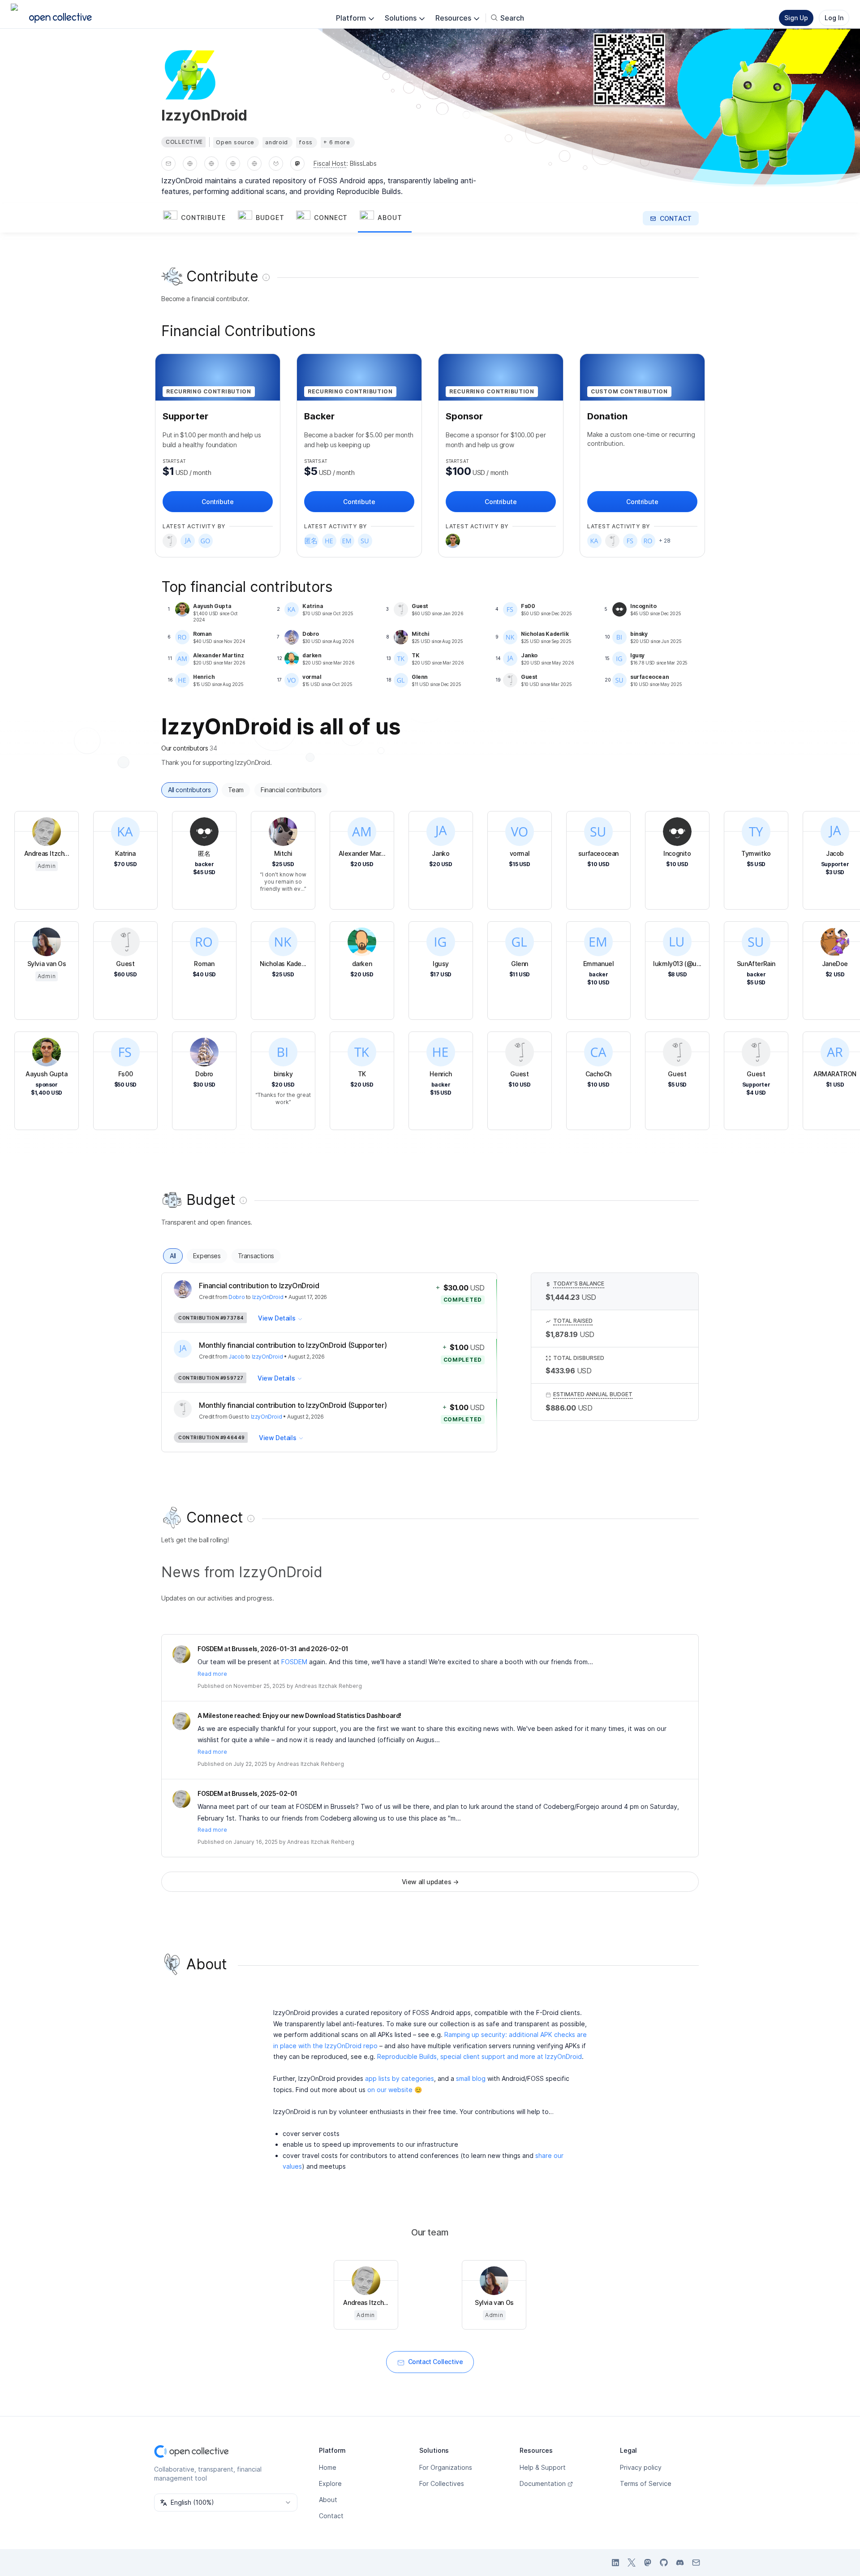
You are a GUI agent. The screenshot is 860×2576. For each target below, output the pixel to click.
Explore (330, 2483)
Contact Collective (436, 2362)
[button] (199, 218)
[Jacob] (188, 541)
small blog (471, 2078)
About (328, 2500)
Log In (834, 18)
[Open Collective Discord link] (680, 2563)
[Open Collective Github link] (664, 2563)
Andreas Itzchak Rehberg (328, 1686)
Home (328, 2467)
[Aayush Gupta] (453, 541)
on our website (390, 2090)
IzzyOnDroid (268, 1297)
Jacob (236, 1357)
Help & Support (543, 2467)
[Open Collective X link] (632, 2563)
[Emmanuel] (347, 541)
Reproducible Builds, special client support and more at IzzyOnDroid (479, 2056)
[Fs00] (630, 541)
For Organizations (446, 2467)
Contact (331, 2516)
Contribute (217, 502)
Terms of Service (646, 2483)
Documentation (543, 2483)
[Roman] (648, 541)
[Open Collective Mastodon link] (648, 2563)
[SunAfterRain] (365, 541)
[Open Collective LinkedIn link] (615, 2563)
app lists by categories (400, 2078)
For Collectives (442, 2483)
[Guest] (170, 541)
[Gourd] (206, 541)
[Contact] (168, 164)
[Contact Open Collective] (696, 2563)
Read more (212, 1674)
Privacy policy (641, 2467)
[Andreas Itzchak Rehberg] (181, 1654)
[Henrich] (329, 541)
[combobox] (226, 2503)
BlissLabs (363, 163)
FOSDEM (294, 1662)
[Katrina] (594, 541)
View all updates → (430, 1882)
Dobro (236, 1297)
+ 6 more (337, 142)
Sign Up (796, 18)
